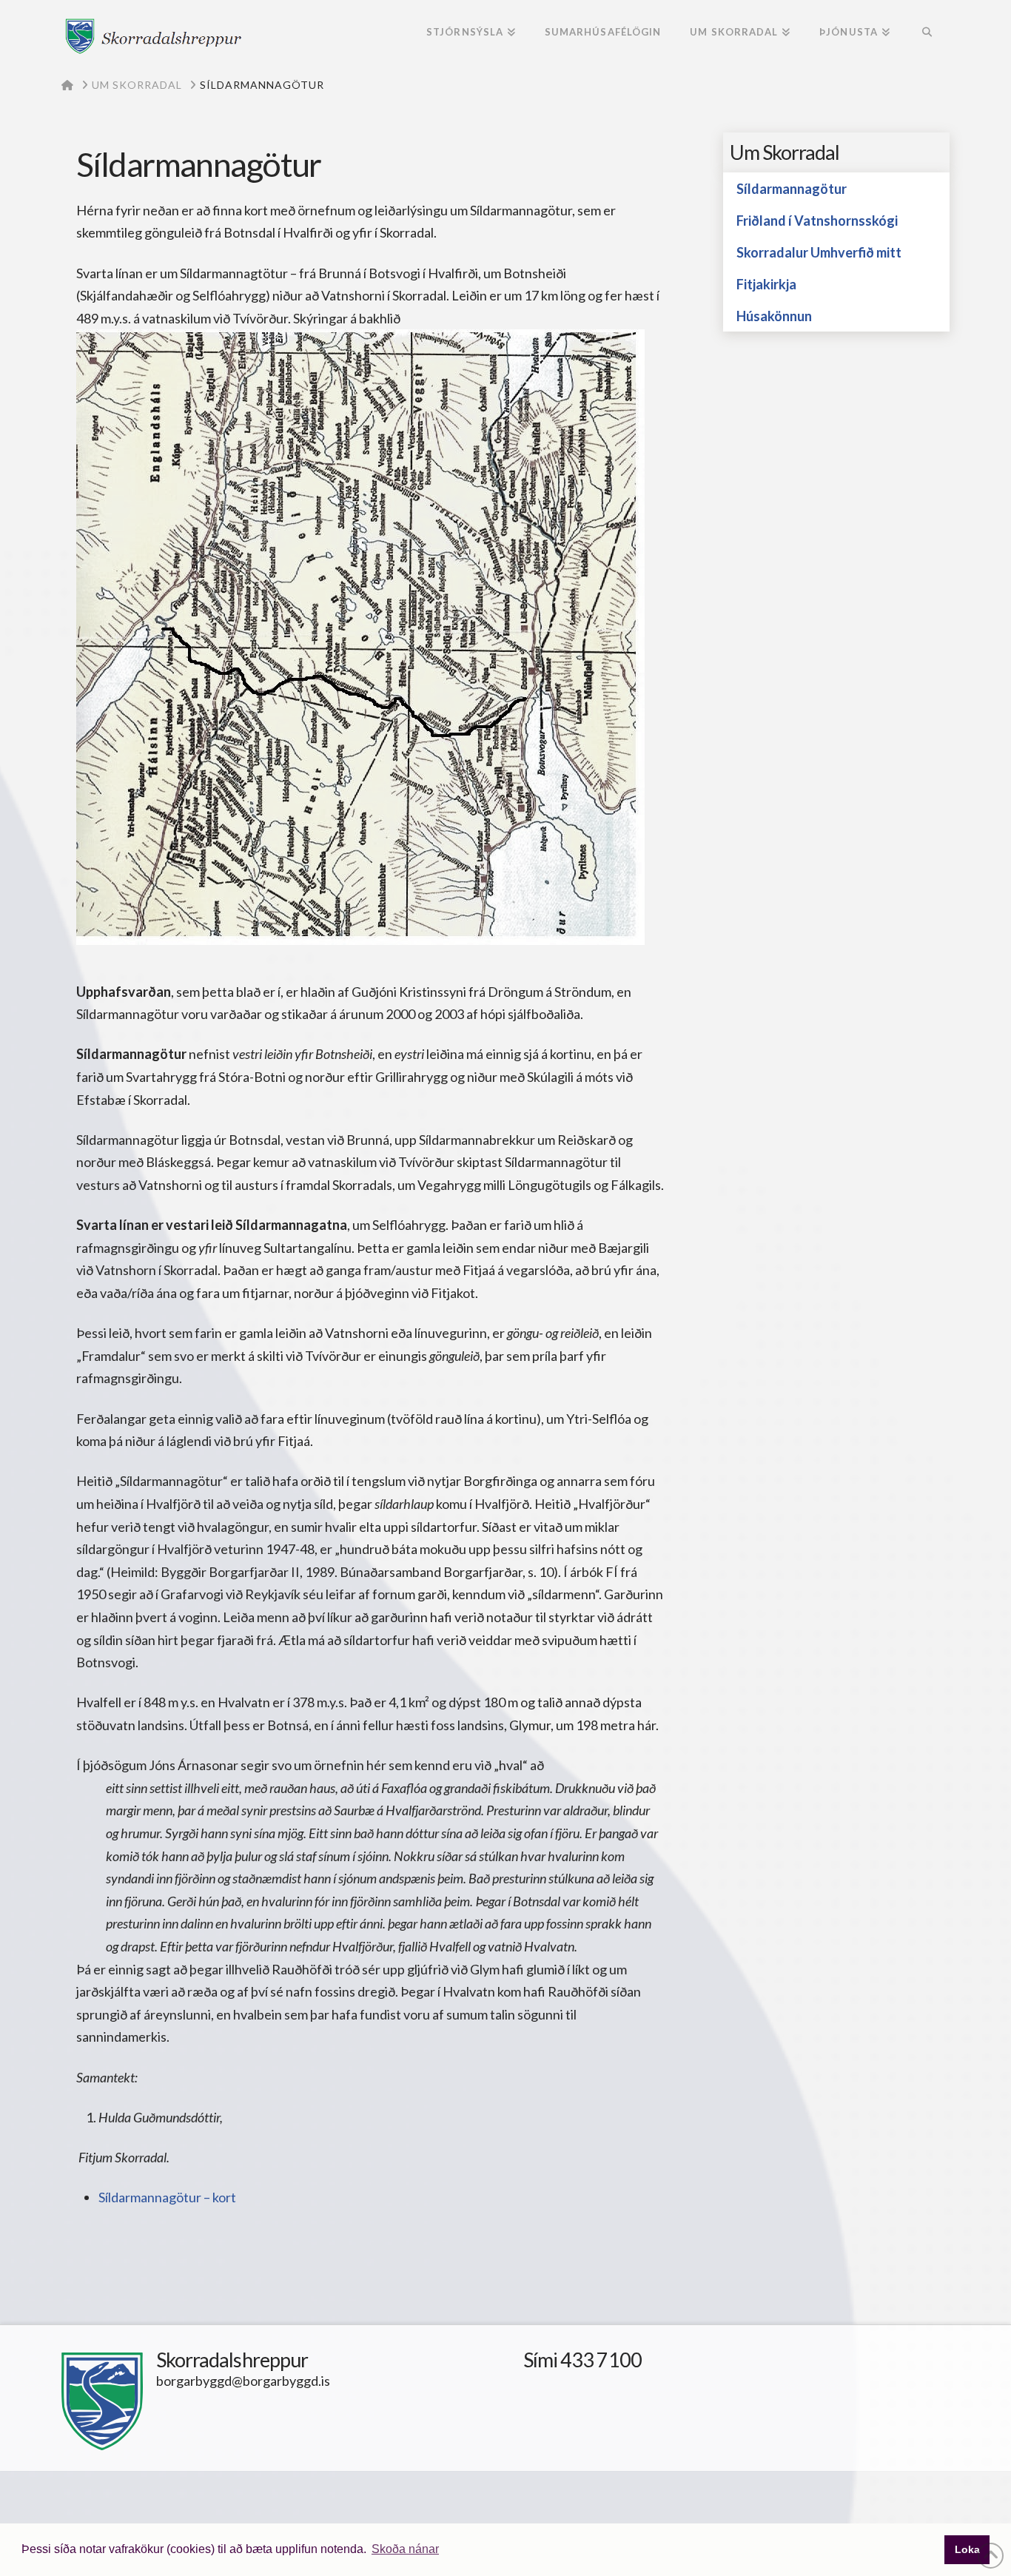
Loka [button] (967, 2549)
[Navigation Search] (927, 33)
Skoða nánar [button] (405, 2549)
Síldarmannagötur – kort (167, 2197)
